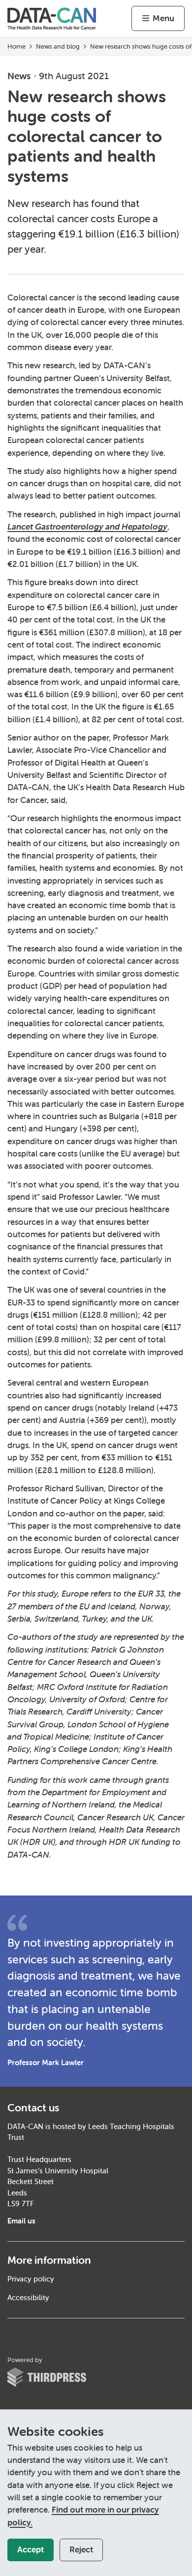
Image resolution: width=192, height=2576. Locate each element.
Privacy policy (31, 2279)
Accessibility (28, 2297)
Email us (21, 2221)
